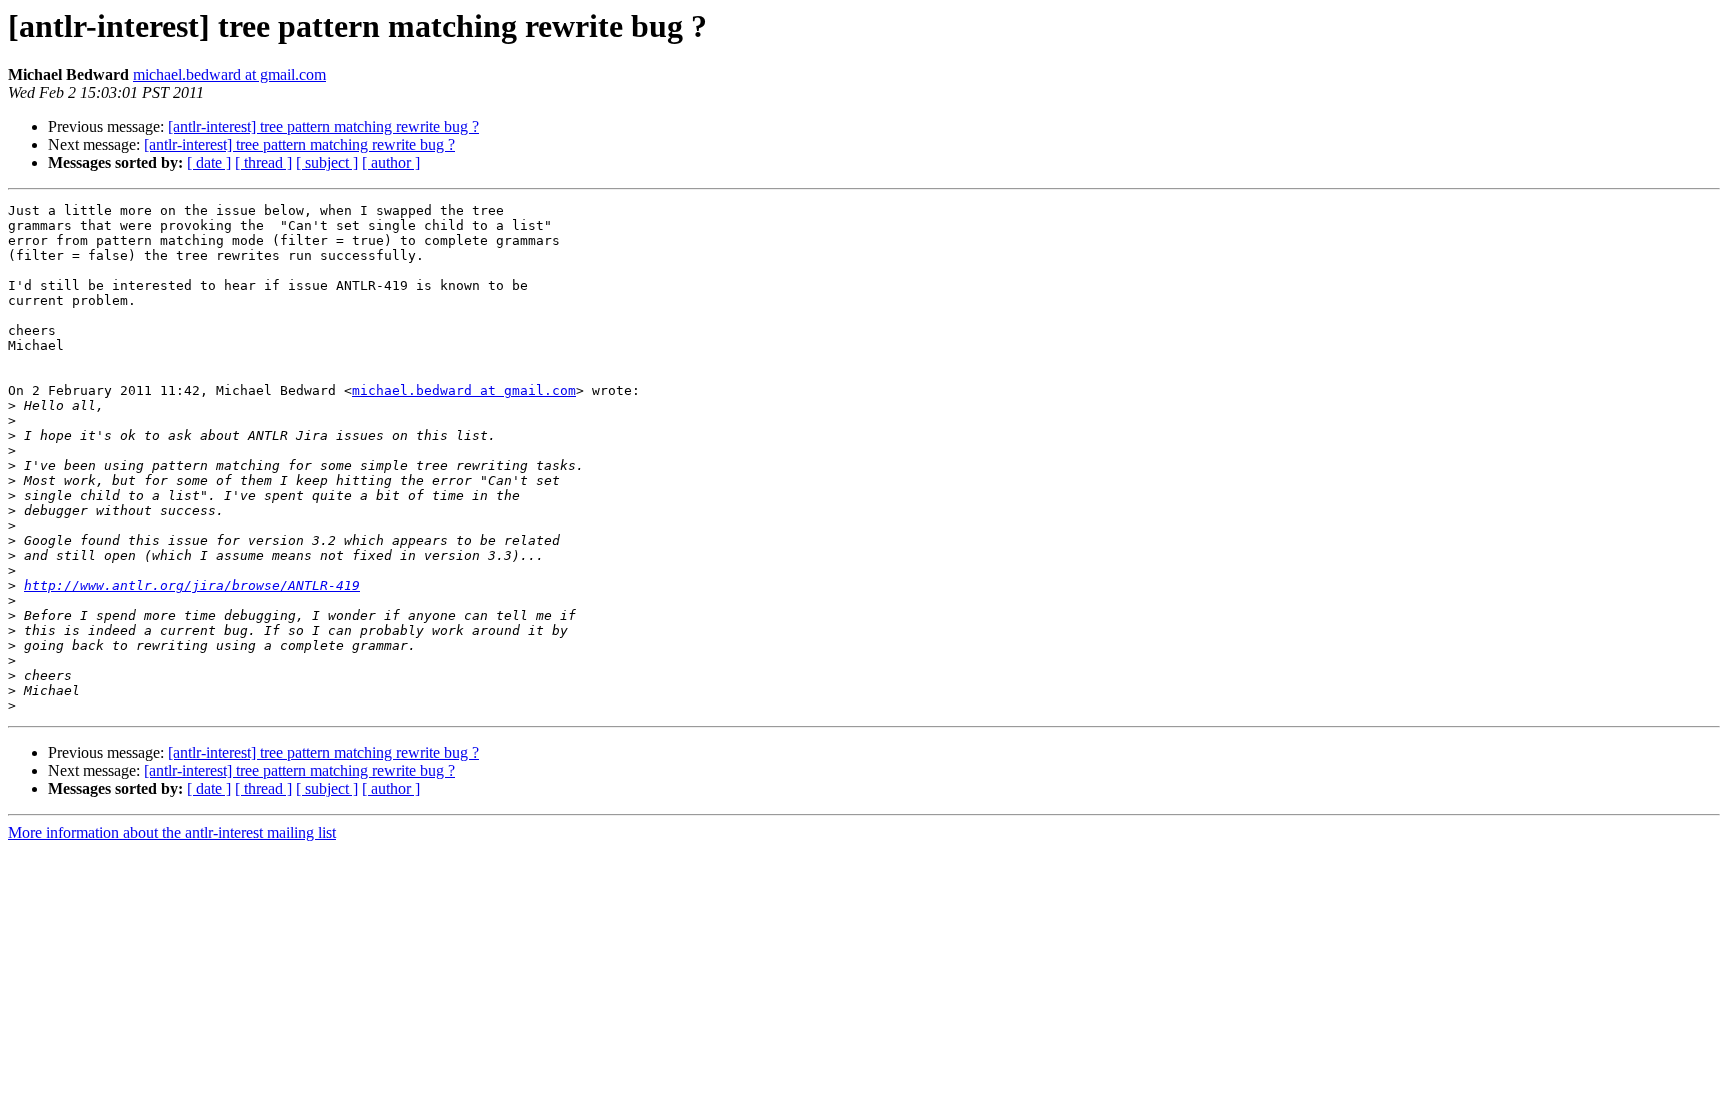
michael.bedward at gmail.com (229, 74)
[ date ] (209, 162)
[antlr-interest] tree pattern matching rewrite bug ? (323, 126)
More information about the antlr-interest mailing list (172, 832)
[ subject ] (327, 162)
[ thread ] (263, 162)
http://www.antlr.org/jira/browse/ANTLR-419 (192, 585)
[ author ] (391, 162)
